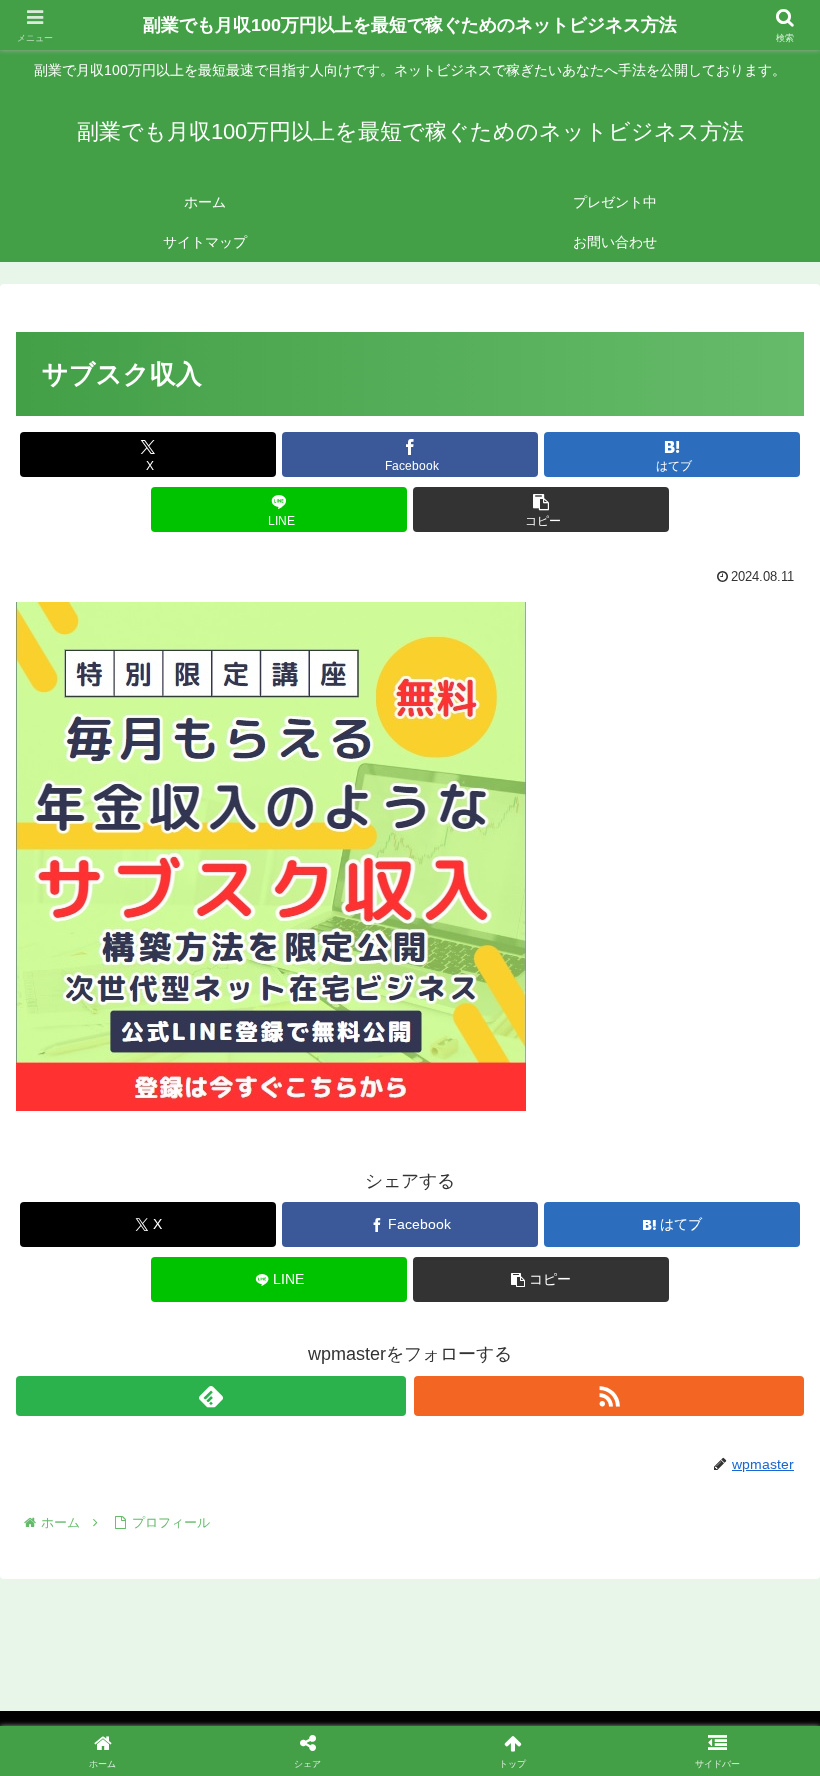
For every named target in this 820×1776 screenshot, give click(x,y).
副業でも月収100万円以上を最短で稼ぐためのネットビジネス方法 (410, 25)
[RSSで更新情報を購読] (609, 1396)
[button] (541, 509)
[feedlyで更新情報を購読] (211, 1396)
